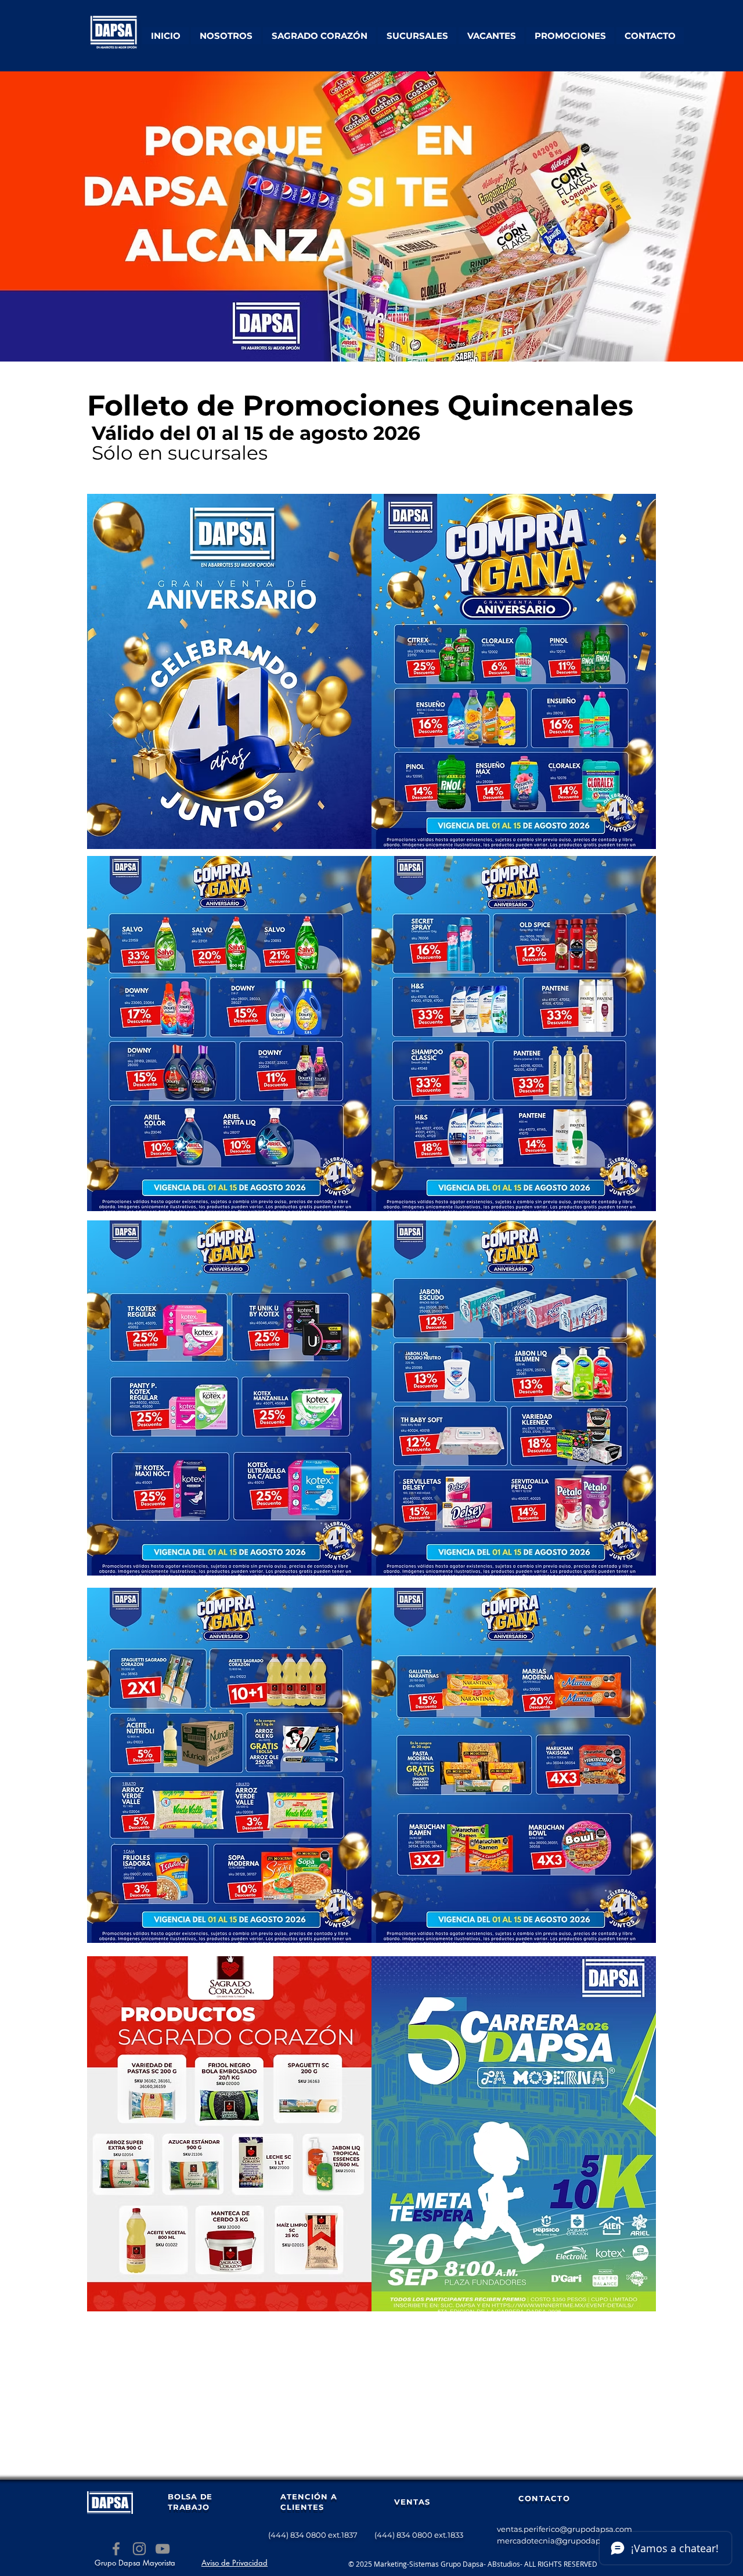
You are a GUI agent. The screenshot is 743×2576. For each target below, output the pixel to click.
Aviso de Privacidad (235, 2563)
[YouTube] (163, 2549)
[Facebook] (116, 2549)
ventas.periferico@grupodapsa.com (565, 2529)
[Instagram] (139, 2549)
